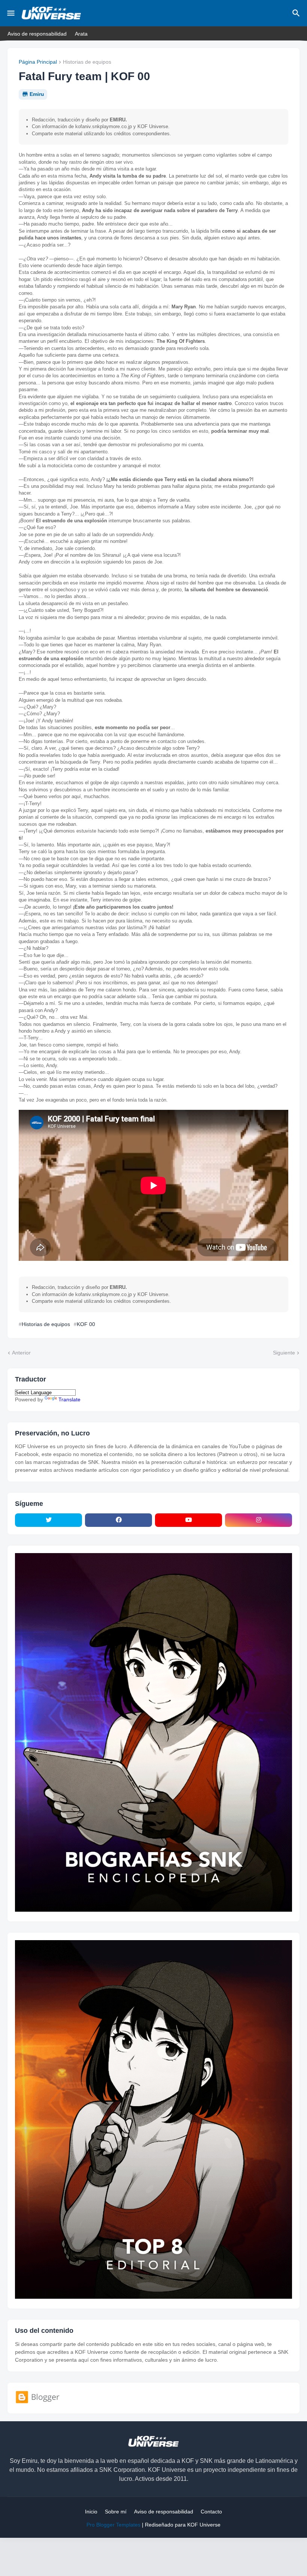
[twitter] (48, 1520)
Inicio (91, 2512)
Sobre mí (116, 2512)
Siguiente (284, 1353)
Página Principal (38, 62)
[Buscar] (297, 13)
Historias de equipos (87, 62)
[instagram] (259, 1520)
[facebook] (118, 1520)
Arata (81, 34)
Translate (69, 1399)
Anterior (21, 1353)
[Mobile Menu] (11, 13)
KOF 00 (86, 1324)
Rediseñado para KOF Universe (183, 2525)
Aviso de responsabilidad (37, 34)
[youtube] (189, 1520)
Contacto (211, 2512)
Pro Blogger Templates (113, 2525)
